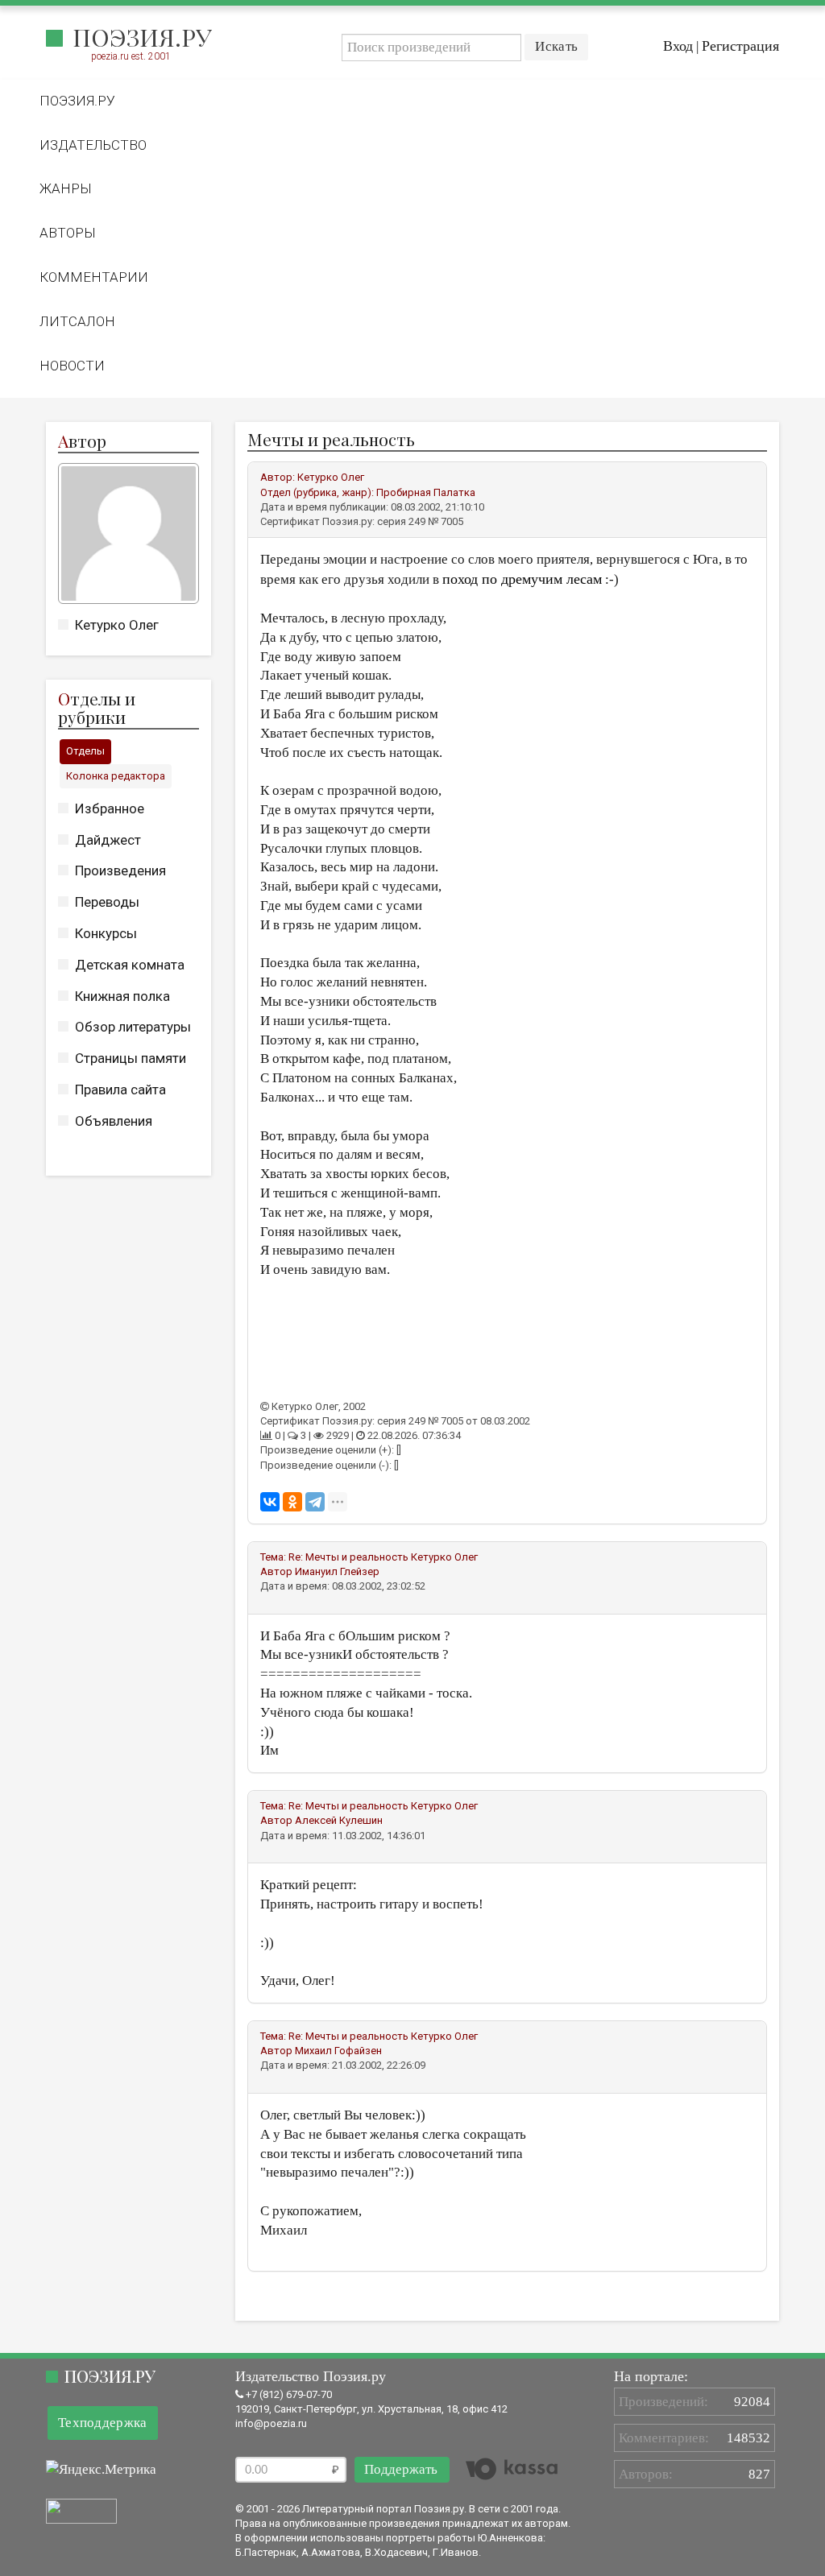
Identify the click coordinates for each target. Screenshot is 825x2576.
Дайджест (108, 840)
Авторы (68, 233)
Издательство (93, 145)
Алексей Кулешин (339, 1820)
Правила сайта (120, 1090)
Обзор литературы (133, 1027)
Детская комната (130, 965)
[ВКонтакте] (270, 1502)
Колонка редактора (116, 776)
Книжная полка (122, 996)
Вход (678, 46)
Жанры (66, 188)
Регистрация (740, 46)
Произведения (120, 870)
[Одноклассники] (292, 1502)
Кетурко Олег (117, 625)
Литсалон (77, 321)
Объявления (114, 1121)
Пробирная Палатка (426, 492)
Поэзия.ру (142, 37)
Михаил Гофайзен (338, 2051)
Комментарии (94, 277)
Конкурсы (106, 933)
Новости (72, 366)
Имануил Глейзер (337, 1571)
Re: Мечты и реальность (348, 1557)
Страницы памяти (131, 1058)
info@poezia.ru (271, 2423)
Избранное (110, 808)
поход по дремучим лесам (522, 579)
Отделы (85, 751)
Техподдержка (103, 2423)
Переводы (107, 902)
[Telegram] (315, 1502)
